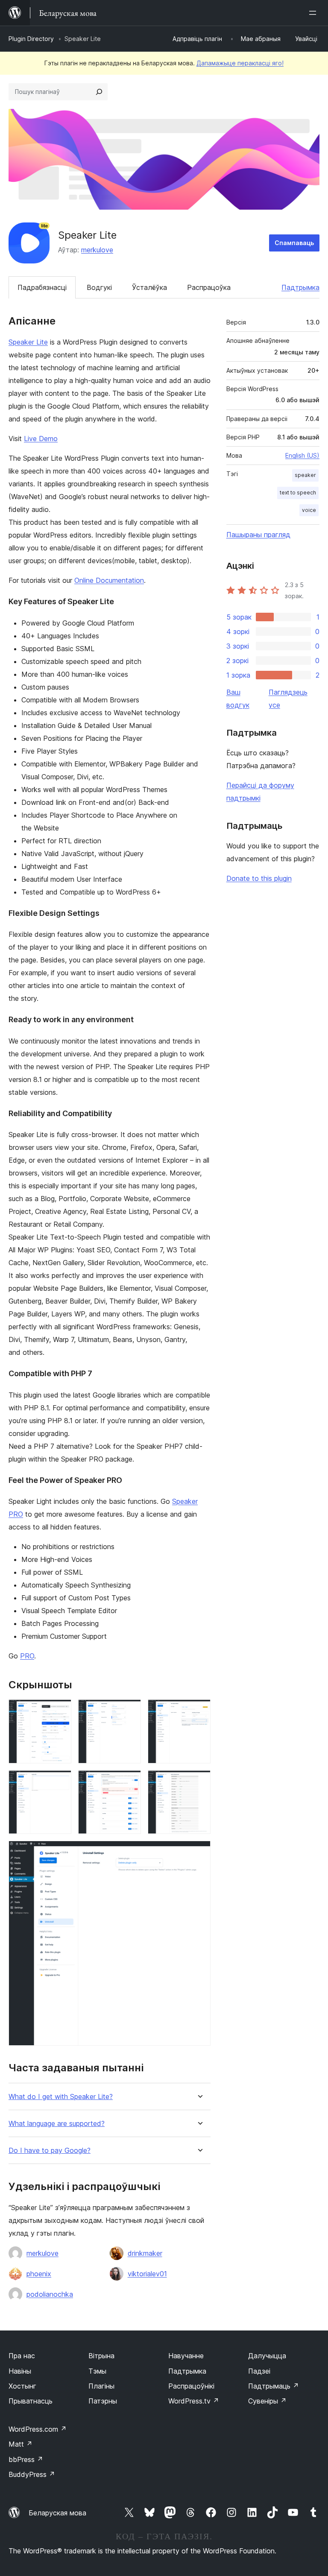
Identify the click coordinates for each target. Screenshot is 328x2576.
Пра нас (22, 2356)
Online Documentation (109, 580)
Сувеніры (267, 2401)
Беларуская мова (57, 2513)
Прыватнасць (31, 2401)
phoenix (39, 2274)
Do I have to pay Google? (50, 2151)
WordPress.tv (194, 2401)
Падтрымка (300, 287)
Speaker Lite (28, 342)
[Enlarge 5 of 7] (129, 1782)
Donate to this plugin (259, 878)
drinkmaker (145, 2253)
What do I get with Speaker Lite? (61, 2097)
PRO (27, 1656)
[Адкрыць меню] (314, 13)
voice (309, 510)
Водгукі (99, 287)
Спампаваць (294, 243)
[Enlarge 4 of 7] (60, 1782)
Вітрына (101, 2356)
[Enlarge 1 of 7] (60, 1711)
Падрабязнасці (42, 287)
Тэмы (97, 2371)
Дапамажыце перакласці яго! (240, 63)
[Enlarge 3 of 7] (199, 1711)
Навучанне (186, 2356)
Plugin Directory (31, 39)
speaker (305, 475)
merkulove (97, 250)
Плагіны (101, 2386)
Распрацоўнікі (191, 2386)
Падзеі (259, 2371)
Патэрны (103, 2401)
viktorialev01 (147, 2274)
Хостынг (22, 2386)
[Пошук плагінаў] (99, 92)
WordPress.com (38, 2429)
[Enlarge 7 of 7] (199, 1852)
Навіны (20, 2371)
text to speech (298, 493)
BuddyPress (32, 2474)
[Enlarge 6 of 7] (199, 1782)
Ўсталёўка (149, 287)
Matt (20, 2444)
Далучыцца (267, 2356)
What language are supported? (57, 2124)
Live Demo (41, 439)
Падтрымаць (274, 2386)
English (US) (302, 455)
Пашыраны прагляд (258, 535)
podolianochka (50, 2294)
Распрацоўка (209, 287)
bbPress (26, 2459)
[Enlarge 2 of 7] (129, 1711)
